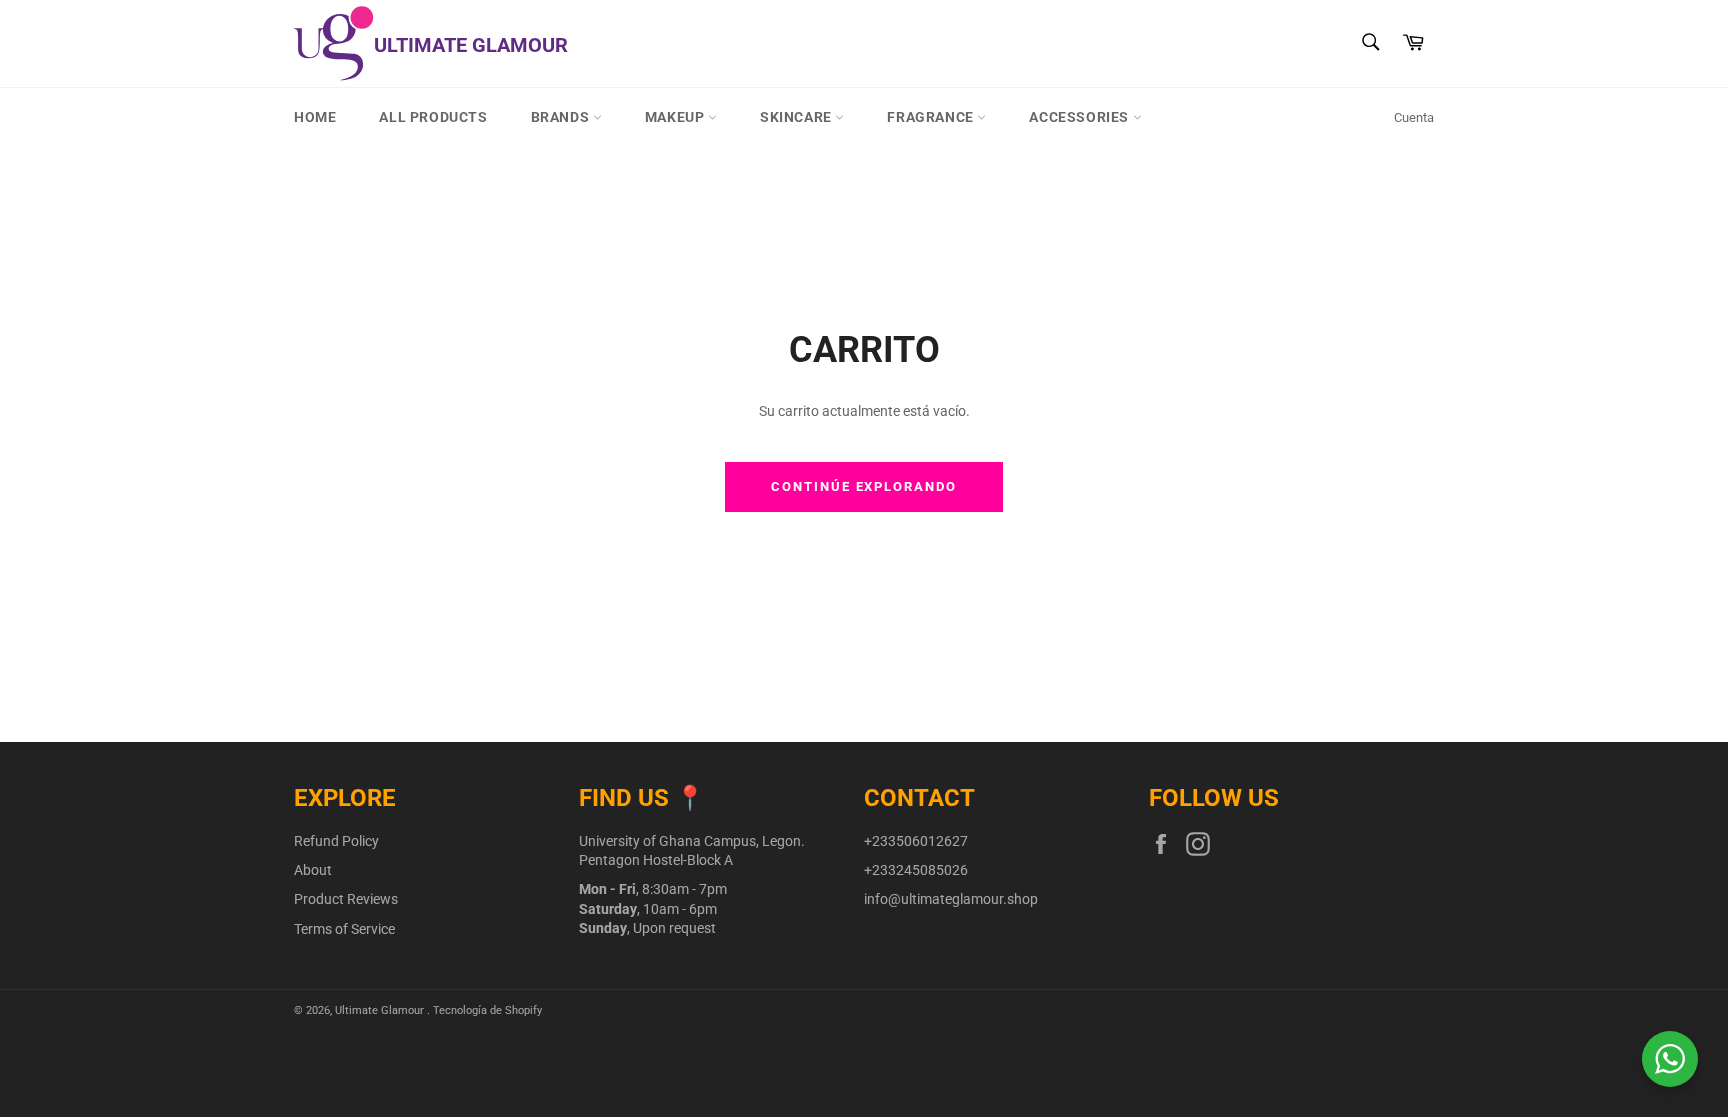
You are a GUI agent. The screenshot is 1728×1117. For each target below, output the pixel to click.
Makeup (676, 117)
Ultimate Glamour (381, 1010)
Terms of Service (344, 929)
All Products (433, 117)
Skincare (797, 117)
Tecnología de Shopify (487, 1010)
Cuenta (1414, 117)
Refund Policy (336, 841)
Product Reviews (346, 899)
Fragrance (932, 117)
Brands (562, 117)
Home (315, 117)
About (313, 870)
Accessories (1080, 117)
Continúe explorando (864, 486)
